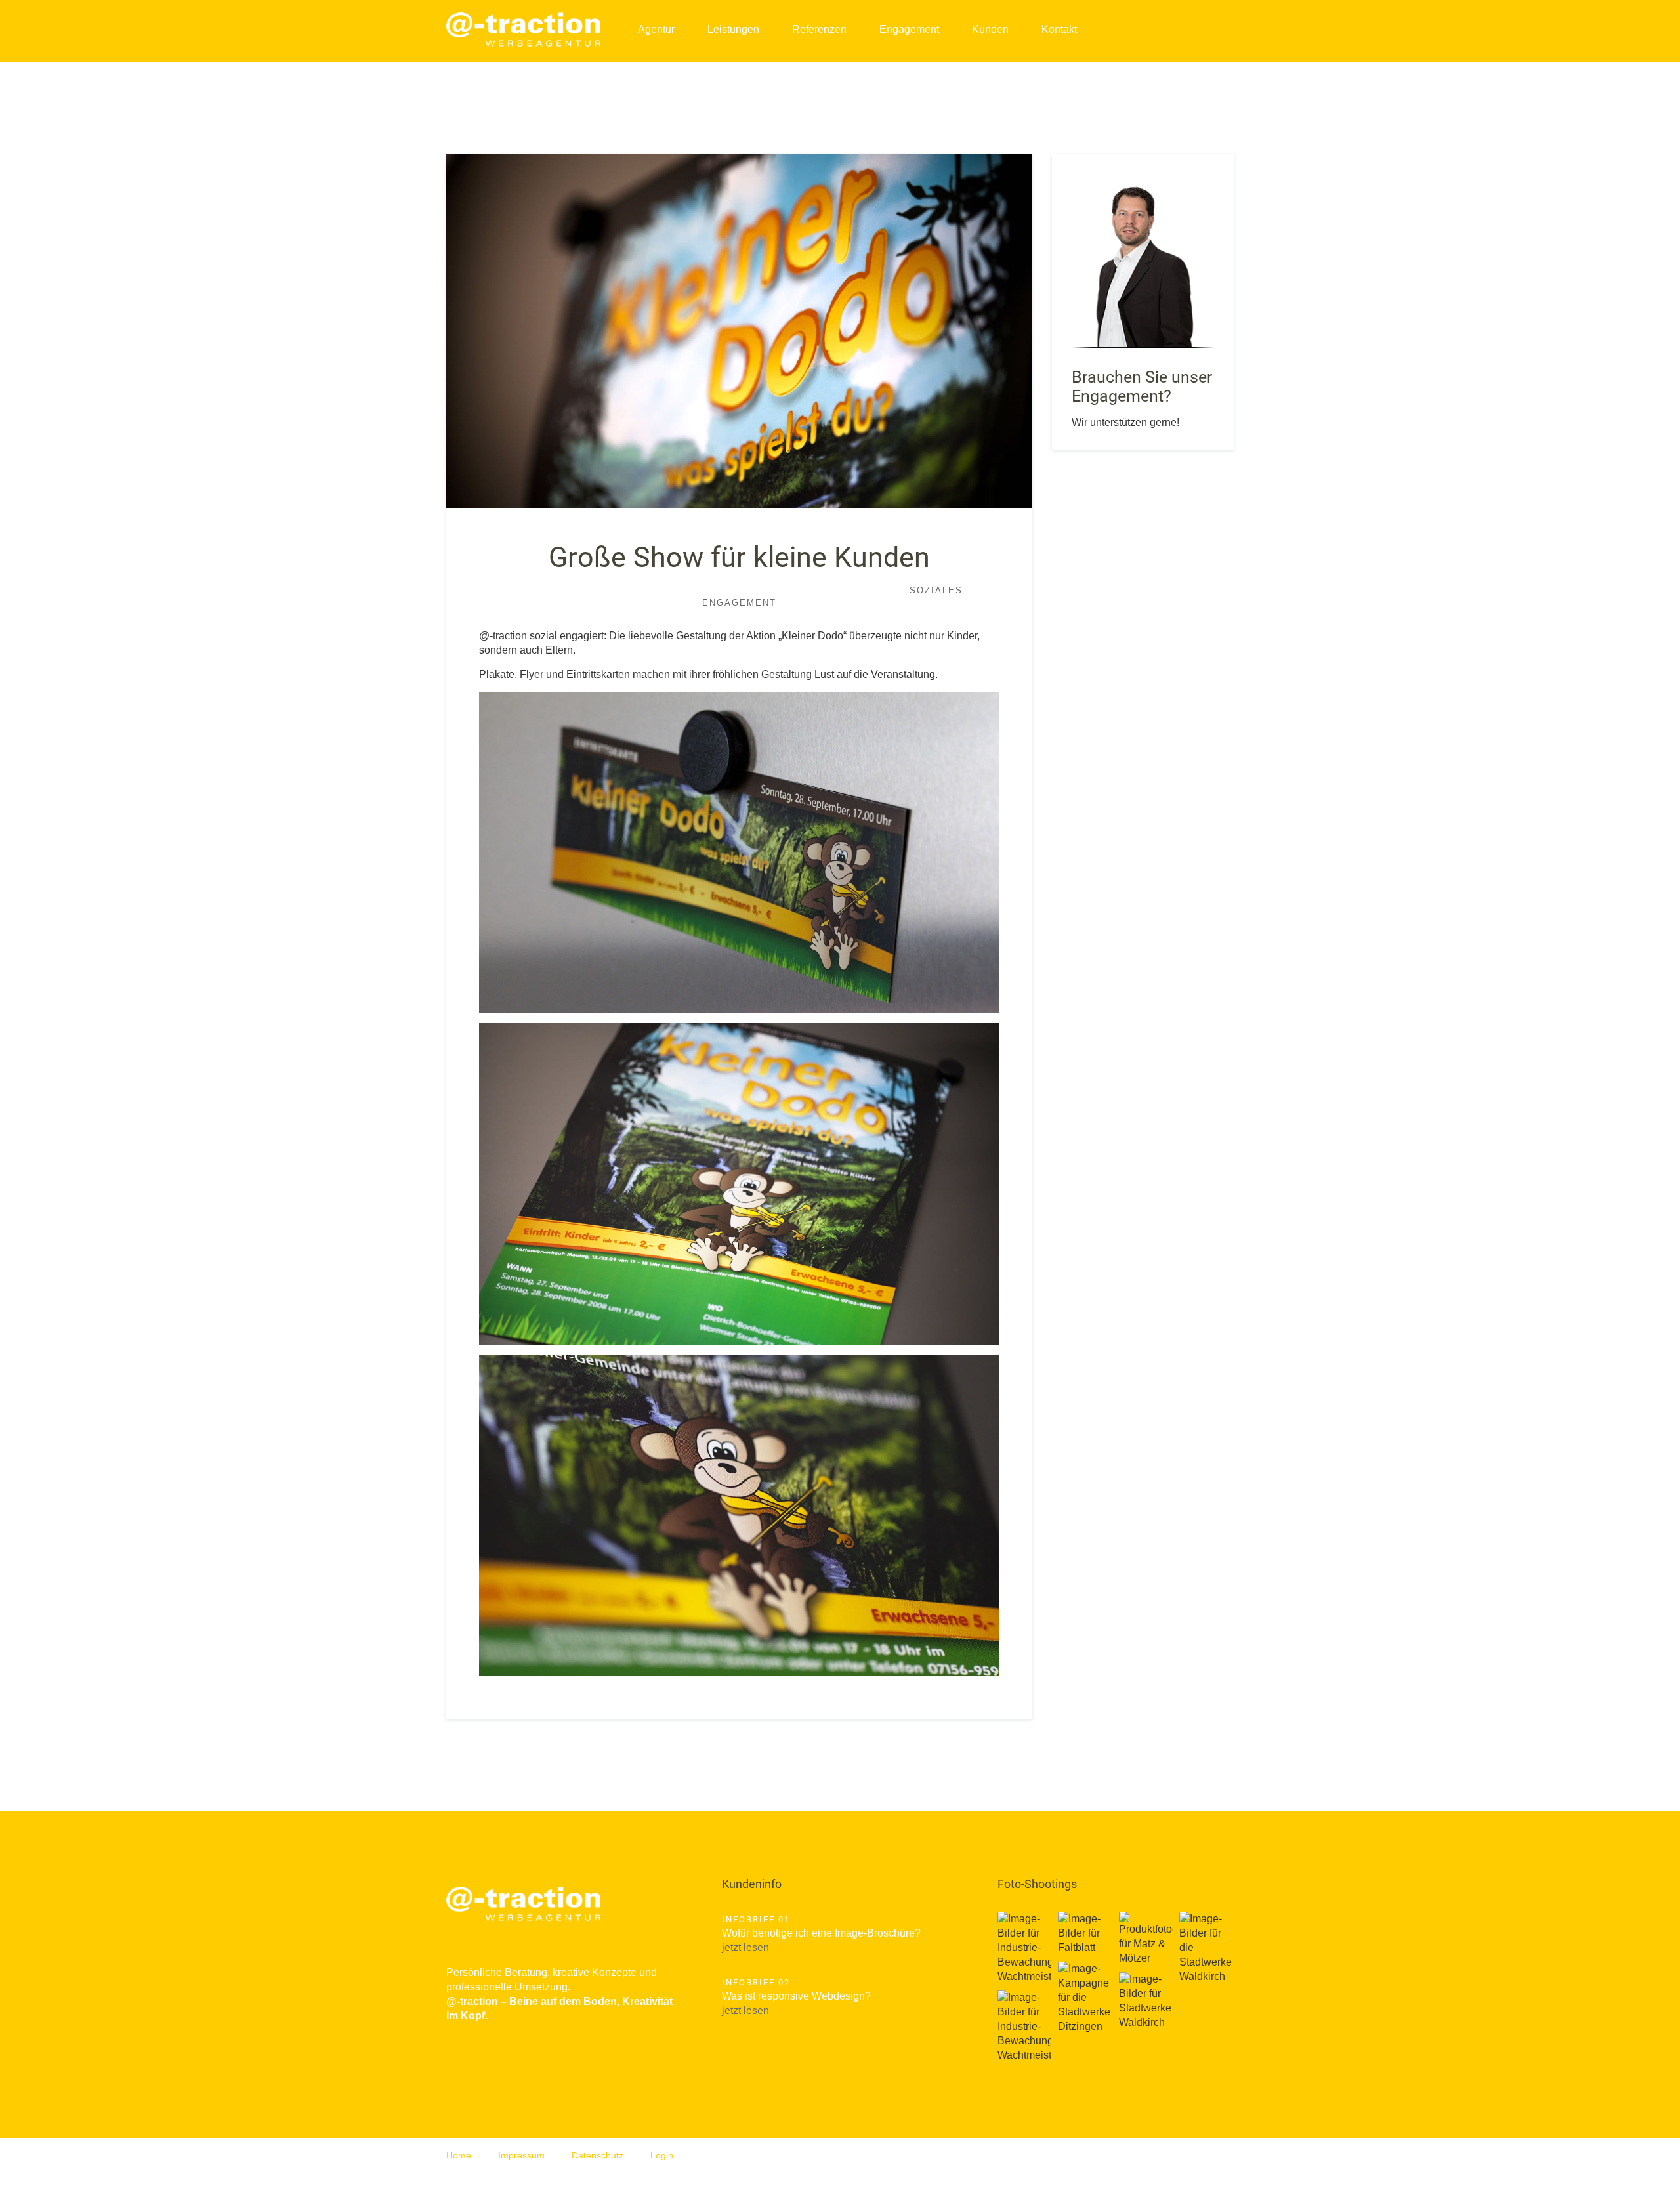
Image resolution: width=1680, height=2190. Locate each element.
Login (662, 2155)
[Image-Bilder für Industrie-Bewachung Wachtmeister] (1024, 1948)
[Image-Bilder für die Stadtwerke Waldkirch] (1206, 1948)
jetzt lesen (745, 1948)
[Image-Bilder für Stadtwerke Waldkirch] (1146, 2001)
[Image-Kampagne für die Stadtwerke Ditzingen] (1085, 1998)
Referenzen (819, 29)
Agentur (656, 29)
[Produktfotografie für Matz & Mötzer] (1146, 1939)
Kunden (990, 29)
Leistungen (733, 29)
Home (459, 2155)
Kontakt (1059, 29)
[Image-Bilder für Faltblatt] (1085, 1933)
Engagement (909, 29)
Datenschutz (598, 2155)
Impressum (521, 2155)
